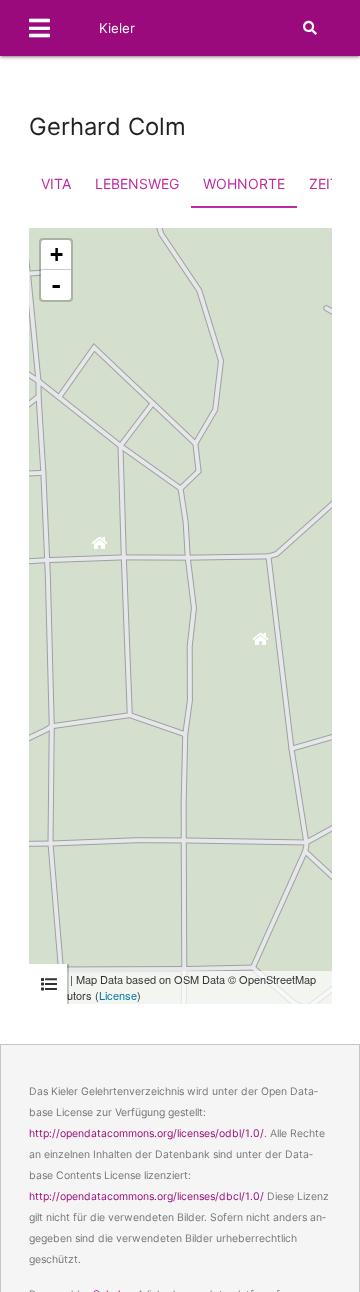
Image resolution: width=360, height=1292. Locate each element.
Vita (56, 183)
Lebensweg (137, 183)
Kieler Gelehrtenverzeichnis (166, 56)
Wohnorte (244, 183)
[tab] (49, 984)
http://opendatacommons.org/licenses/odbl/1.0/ (146, 1133)
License (118, 995)
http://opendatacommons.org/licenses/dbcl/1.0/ (146, 1196)
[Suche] (310, 28)
